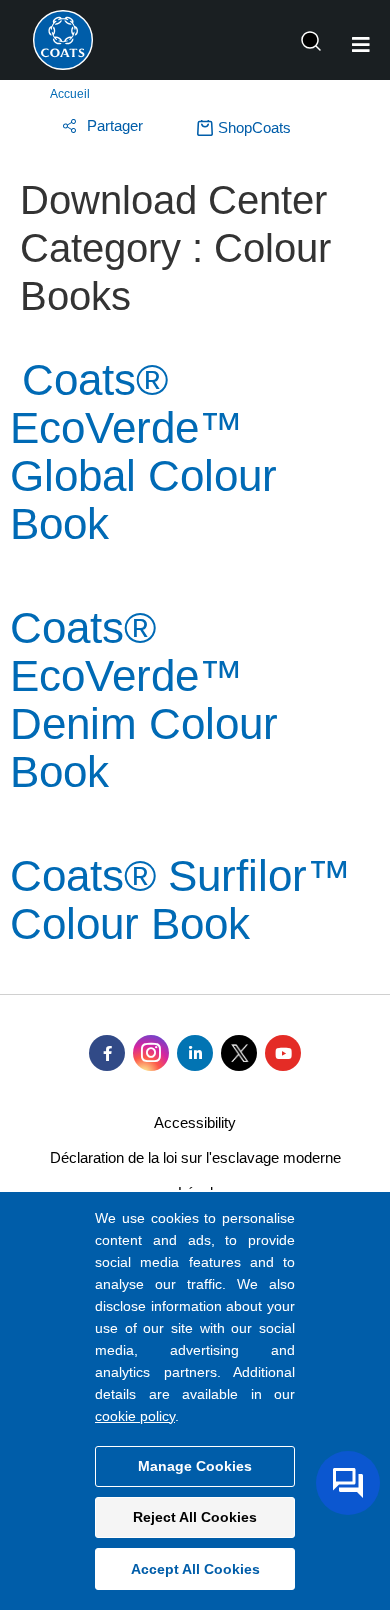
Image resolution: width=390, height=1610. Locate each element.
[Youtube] (283, 1053)
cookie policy (135, 1416)
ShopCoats (254, 127)
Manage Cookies (195, 1466)
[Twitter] (239, 1053)
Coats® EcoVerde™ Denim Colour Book (144, 699)
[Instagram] (151, 1053)
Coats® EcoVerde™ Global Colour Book (143, 451)
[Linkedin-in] (195, 1053)
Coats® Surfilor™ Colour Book (180, 899)
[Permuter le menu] (361, 45)
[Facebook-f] (107, 1053)
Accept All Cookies (195, 1569)
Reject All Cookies (195, 1517)
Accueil (70, 94)
